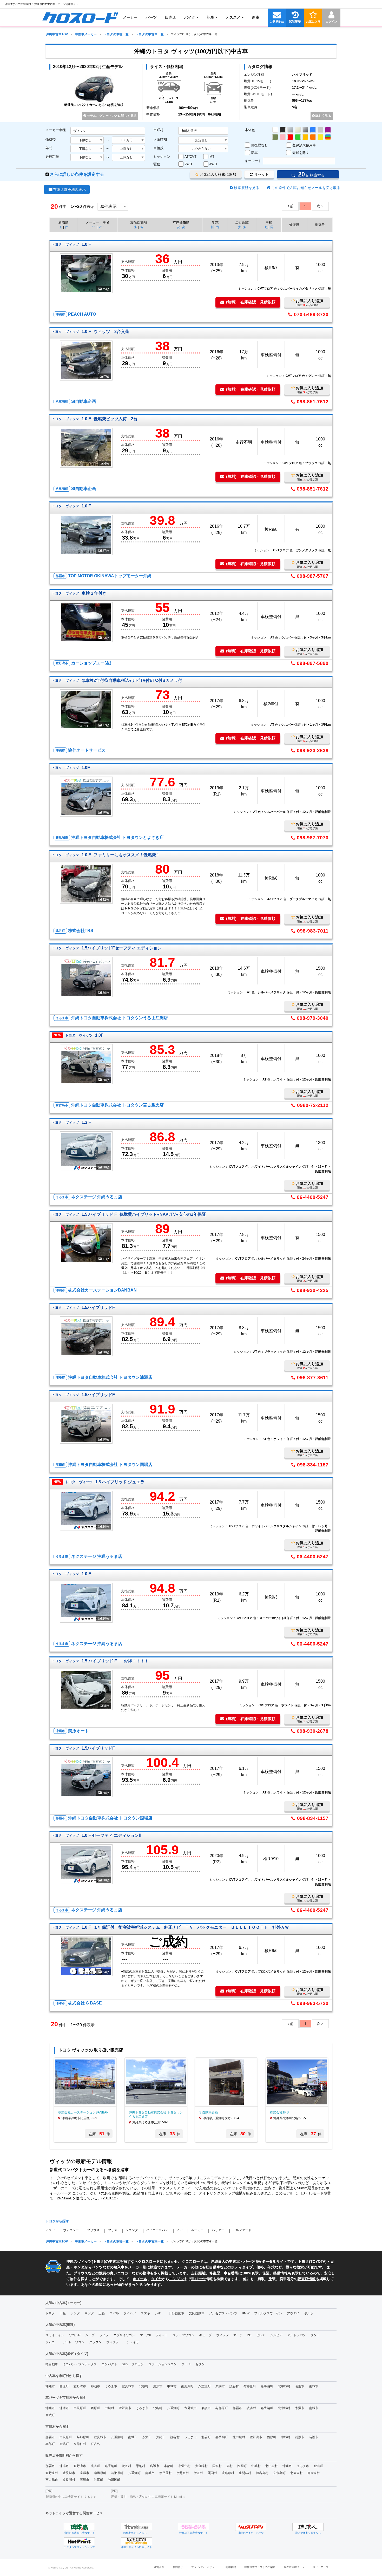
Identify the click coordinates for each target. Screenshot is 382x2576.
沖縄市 (50, 2386)
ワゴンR (75, 2335)
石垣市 (84, 2480)
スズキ (145, 2313)
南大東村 (314, 2473)
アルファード (242, 2230)
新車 (254, 153)
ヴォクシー (71, 2230)
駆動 (157, 164)
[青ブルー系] (313, 130)
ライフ (104, 2335)
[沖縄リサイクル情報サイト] (136, 2541)
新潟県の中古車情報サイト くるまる (71, 2497)
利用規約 (231, 2567)
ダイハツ (130, 2313)
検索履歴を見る (247, 188)
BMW (246, 2313)
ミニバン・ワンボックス (80, 2364)
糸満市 (220, 2386)
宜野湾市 (80, 2386)
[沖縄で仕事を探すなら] (308, 2527)
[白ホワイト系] (275, 130)
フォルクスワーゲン (268, 2313)
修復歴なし (259, 145)
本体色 (250, 130)
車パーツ (198, 2279)
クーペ (186, 2364)
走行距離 (52, 157)
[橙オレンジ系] (313, 137)
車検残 (158, 148)
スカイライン (55, 2335)
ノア (180, 2230)
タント (315, 2335)
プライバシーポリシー (204, 2567)
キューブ (205, 2335)
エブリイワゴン (124, 2335)
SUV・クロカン (133, 2364)
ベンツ (97, 2267)
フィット (162, 2335)
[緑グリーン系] (298, 137)
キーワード (253, 161)
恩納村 (141, 2466)
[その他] (328, 137)
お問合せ (178, 2567)
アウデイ (293, 2313)
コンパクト (109, 2364)
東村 (229, 2466)
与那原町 (250, 2386)
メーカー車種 (56, 130)
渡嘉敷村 (228, 2473)
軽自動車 (213, 2267)
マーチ (238, 2335)
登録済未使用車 (304, 145)
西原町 (64, 2386)
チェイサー (134, 2342)
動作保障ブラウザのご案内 (260, 2567)
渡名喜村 (262, 2473)
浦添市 (158, 2386)
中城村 (172, 2386)
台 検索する (310, 174)
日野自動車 (176, 2313)
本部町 (50, 2444)
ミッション (162, 157)
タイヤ (156, 2279)
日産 (63, 2313)
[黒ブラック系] (283, 130)
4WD (213, 164)
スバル (114, 2313)
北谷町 (144, 2386)
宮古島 (95, 2444)
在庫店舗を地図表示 (69, 189)
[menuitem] (80, 17)
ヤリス (113, 2230)
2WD (188, 164)
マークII (145, 2335)
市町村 (158, 130)
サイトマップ (321, 2567)
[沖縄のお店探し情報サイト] (79, 2527)
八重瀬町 (205, 2386)
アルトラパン (297, 2335)
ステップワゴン (183, 2335)
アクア (50, 2230)
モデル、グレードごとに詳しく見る (111, 116)
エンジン (176, 2279)
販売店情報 (307, 2279)
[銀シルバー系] (290, 130)
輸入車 (119, 2267)
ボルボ (309, 2313)
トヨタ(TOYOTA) (312, 2261)
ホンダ (79, 2267)
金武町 (50, 2415)
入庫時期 (160, 140)
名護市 (300, 2386)
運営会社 (159, 2567)
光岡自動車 (197, 2313)
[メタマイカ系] (305, 130)
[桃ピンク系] (283, 137)
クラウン (95, 2342)
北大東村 (297, 2473)
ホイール (140, 2279)
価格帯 (51, 140)
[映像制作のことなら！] (136, 2527)
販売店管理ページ (294, 2567)
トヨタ (98, 2261)
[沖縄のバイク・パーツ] (251, 2527)
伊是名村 (183, 2473)
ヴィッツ (84, 2261)
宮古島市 (52, 2480)
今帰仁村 (80, 2444)
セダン (200, 2364)
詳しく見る (323, 116)
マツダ (89, 2313)
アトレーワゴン (74, 2342)
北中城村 (284, 2386)
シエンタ (132, 2230)
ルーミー (197, 2230)
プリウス (93, 2230)
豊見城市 (128, 2386)
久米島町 (279, 2473)
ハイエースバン (157, 2230)
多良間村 (69, 2480)
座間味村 (245, 2473)
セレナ (261, 2335)
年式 (49, 148)
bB (249, 2335)
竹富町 (98, 2480)
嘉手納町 (267, 2386)
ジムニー (52, 2342)
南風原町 (187, 2386)
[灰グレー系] (320, 130)
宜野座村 (52, 2473)
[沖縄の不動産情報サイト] (194, 2527)
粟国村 (212, 2473)
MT (212, 157)
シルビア (276, 2335)
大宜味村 (201, 2466)
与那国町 (114, 2480)
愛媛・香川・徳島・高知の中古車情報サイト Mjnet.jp (148, 2497)
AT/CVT (190, 157)
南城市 (314, 2386)
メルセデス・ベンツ (223, 2313)
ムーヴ (90, 2335)
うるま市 (111, 2386)
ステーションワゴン (163, 2364)
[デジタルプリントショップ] (79, 2541)
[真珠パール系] (298, 130)
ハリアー (218, 2230)
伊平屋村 (166, 2473)
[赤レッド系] (290, 137)
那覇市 (95, 2386)
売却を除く (301, 153)
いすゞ (159, 2313)
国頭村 (217, 2466)
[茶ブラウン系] (275, 137)
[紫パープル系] (328, 130)
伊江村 (198, 2473)
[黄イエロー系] (320, 137)
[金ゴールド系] (305, 137)
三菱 (102, 2313)
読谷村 (234, 2386)
